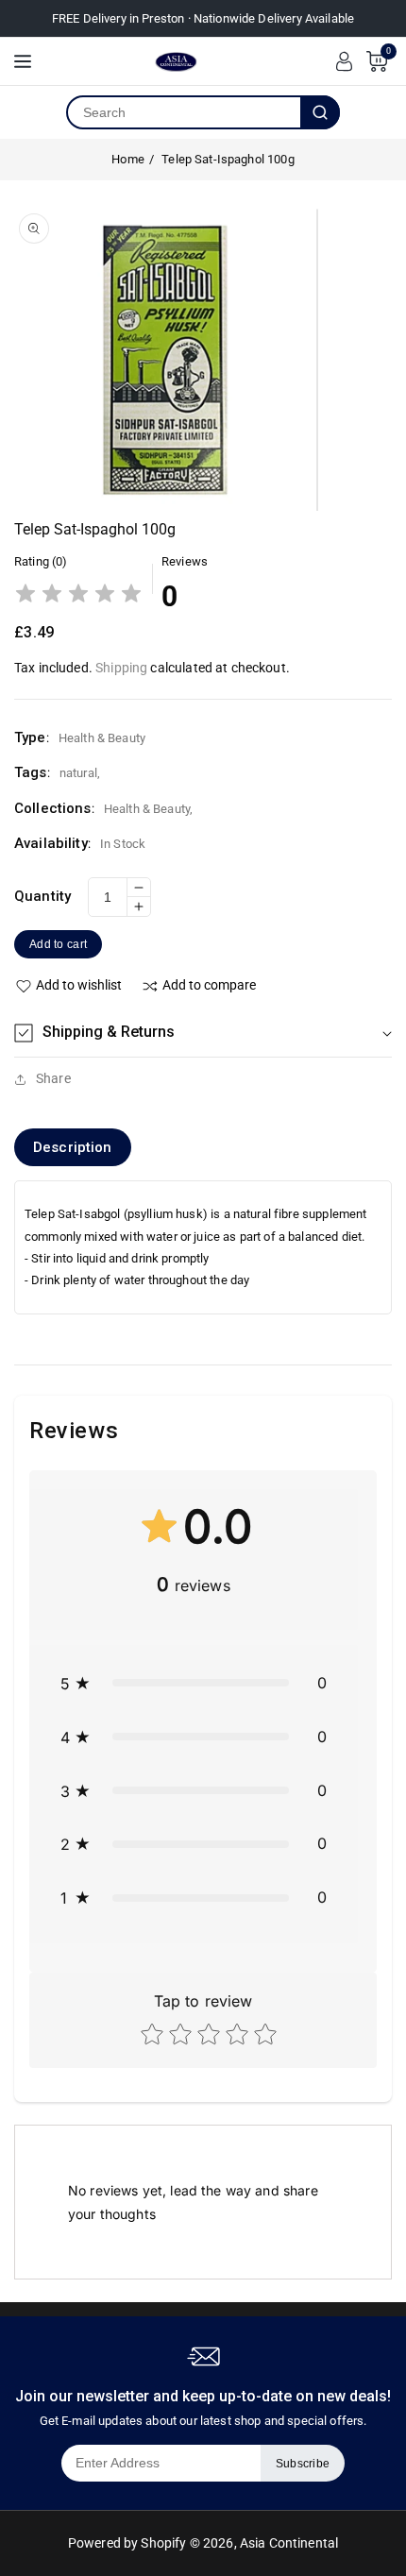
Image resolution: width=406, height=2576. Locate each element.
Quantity (42, 896)
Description (73, 1147)
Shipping (121, 668)
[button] (203, 1033)
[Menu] (23, 61)
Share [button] (53, 1078)
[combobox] (184, 112)
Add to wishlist (79, 985)
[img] (78, 596)
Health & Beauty (147, 809)
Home (128, 159)
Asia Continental (289, 2543)
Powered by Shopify (127, 2543)
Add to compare (209, 985)
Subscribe (303, 2464)
